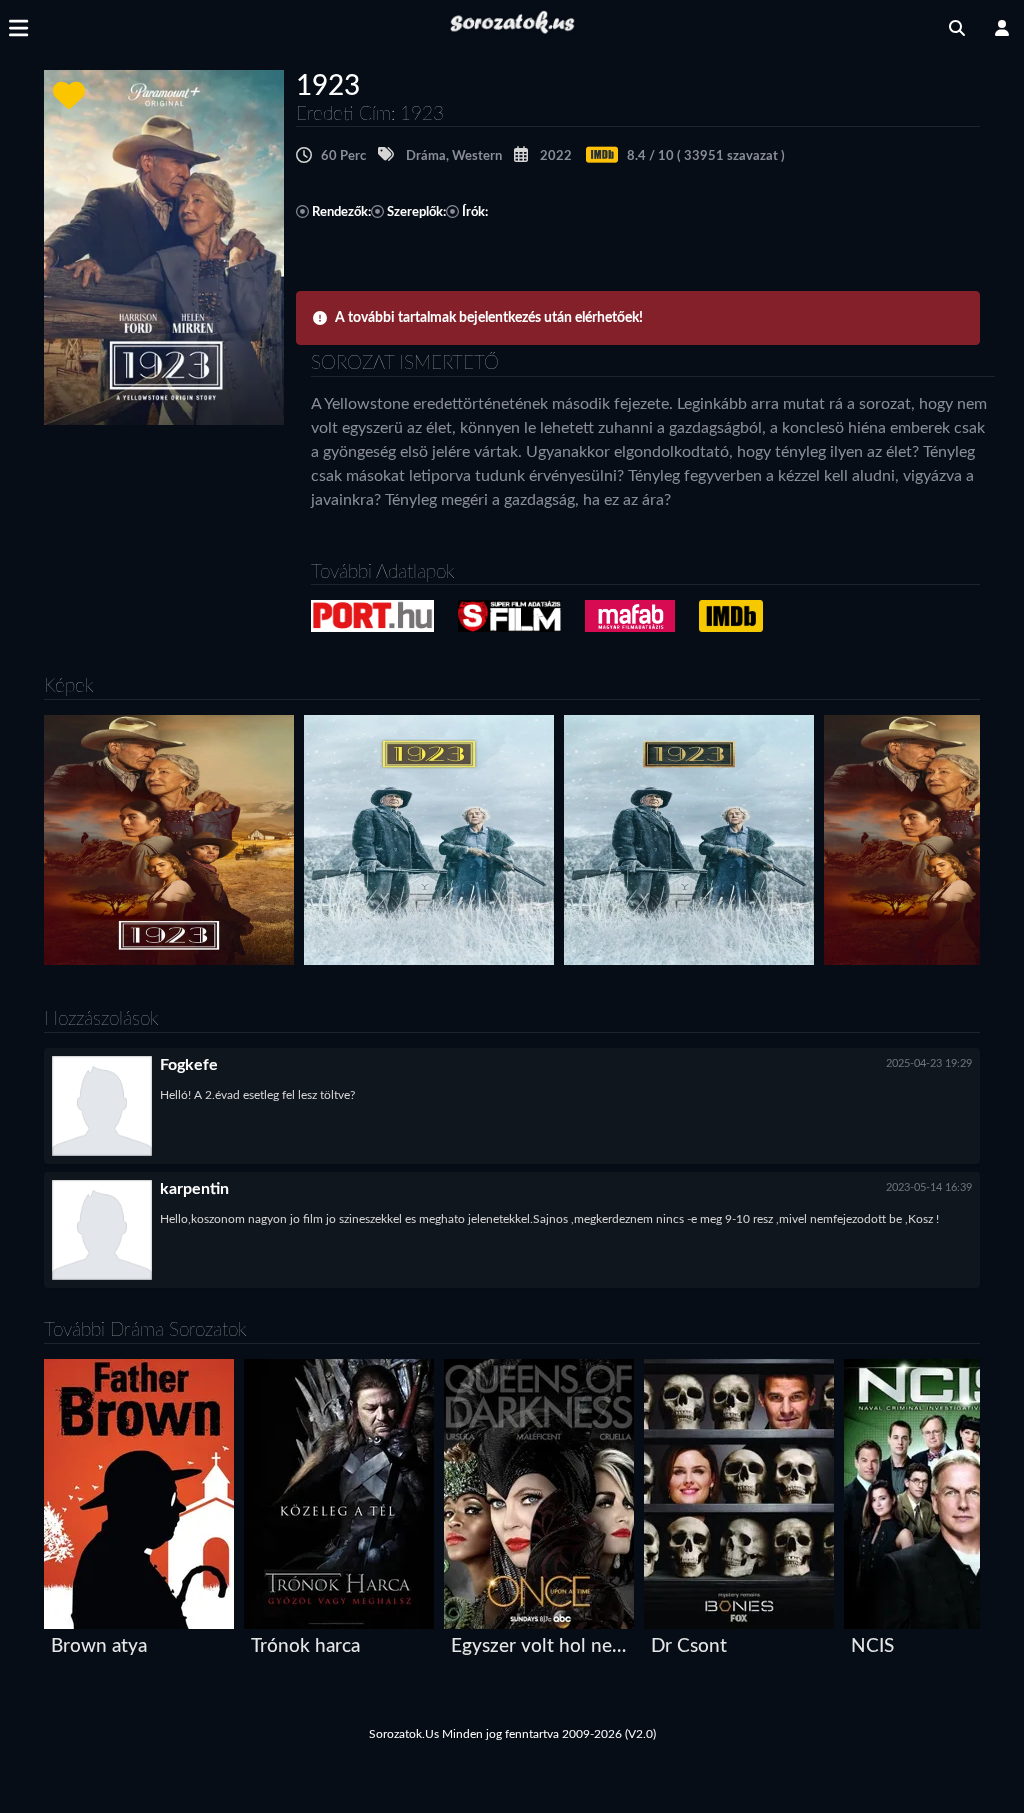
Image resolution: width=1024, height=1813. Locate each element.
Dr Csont (689, 1646)
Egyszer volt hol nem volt (543, 1646)
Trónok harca (305, 1646)
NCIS (872, 1646)
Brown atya (99, 1646)
